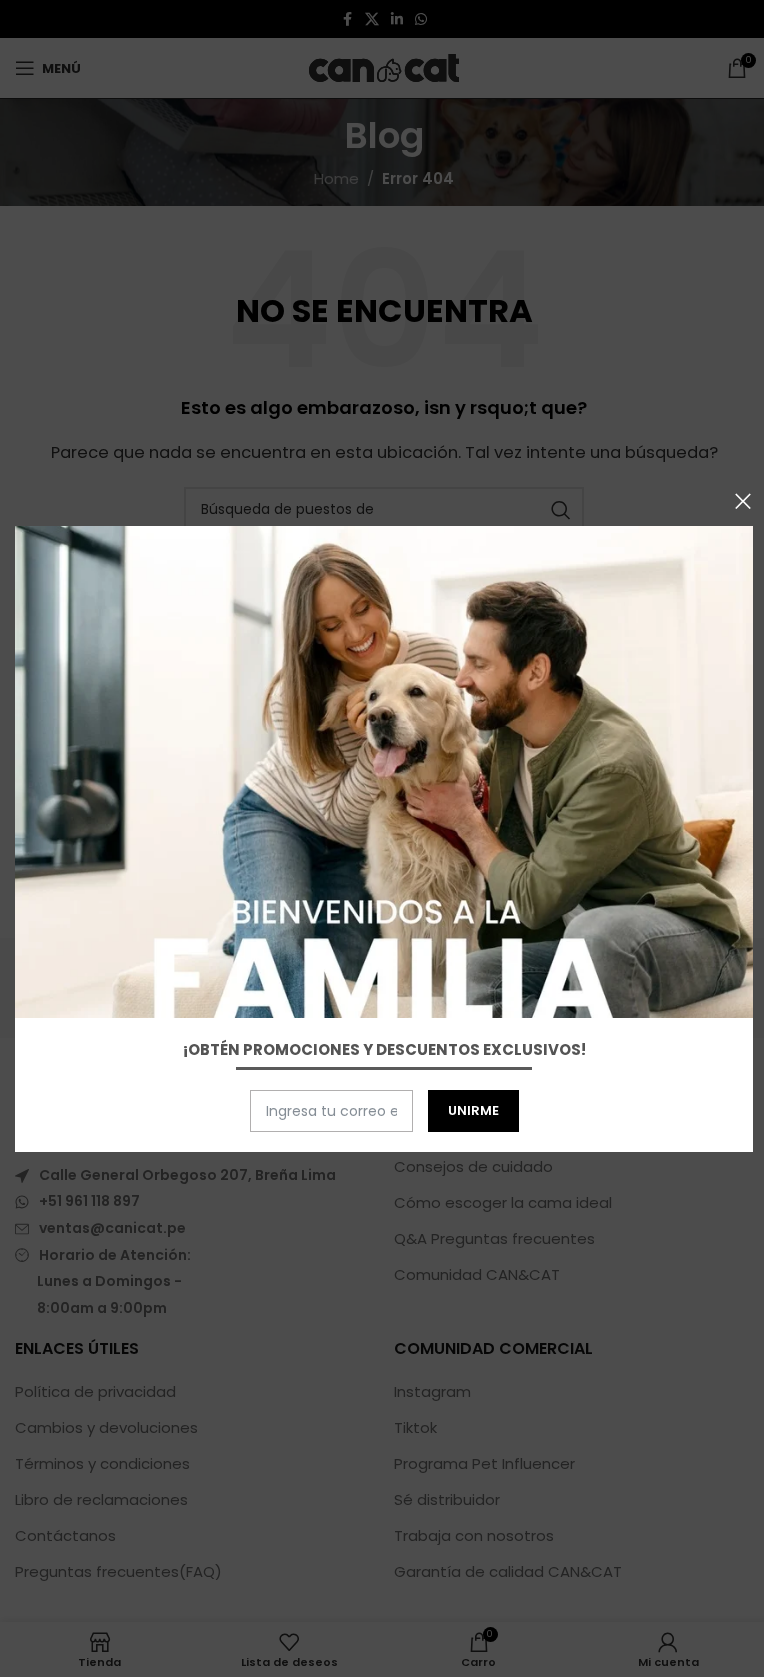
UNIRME (473, 1110)
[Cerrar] (743, 501)
